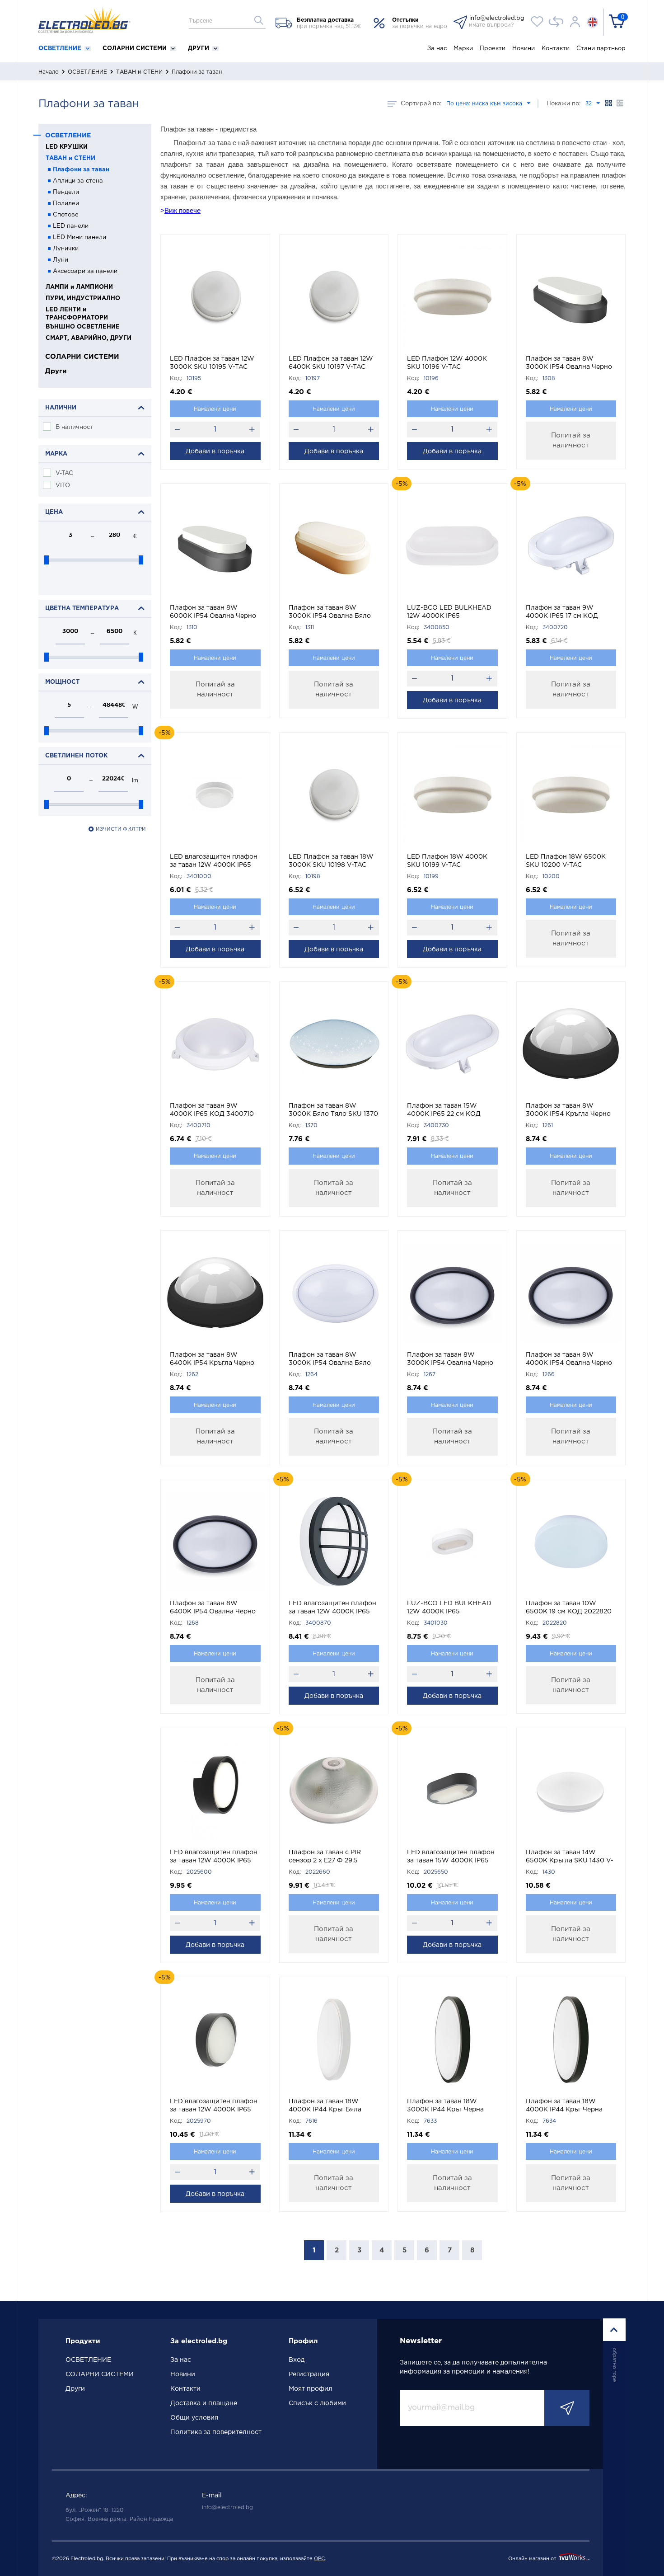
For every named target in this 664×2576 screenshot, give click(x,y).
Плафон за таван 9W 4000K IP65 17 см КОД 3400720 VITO (562, 613)
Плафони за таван (81, 170)
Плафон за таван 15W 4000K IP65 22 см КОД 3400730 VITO (444, 1111)
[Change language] (593, 21)
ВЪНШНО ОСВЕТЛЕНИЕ (83, 327)
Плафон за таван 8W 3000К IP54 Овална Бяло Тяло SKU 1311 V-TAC (330, 613)
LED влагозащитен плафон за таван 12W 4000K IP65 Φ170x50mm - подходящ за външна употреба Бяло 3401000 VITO (214, 862)
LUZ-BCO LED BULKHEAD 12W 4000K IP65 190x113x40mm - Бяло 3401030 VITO (449, 1608)
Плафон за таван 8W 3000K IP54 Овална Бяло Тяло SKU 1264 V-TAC (330, 1360)
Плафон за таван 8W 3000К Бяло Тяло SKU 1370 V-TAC (333, 1111)
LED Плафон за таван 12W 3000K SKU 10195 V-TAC (212, 363)
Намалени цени (215, 409)
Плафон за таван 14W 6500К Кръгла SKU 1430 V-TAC (570, 1857)
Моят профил (311, 2389)
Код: (176, 378)
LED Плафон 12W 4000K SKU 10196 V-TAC (447, 363)
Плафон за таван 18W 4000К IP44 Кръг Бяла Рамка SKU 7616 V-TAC (325, 2106)
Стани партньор (601, 49)
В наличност (74, 427)
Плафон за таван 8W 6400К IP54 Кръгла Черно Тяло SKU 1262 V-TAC (212, 1360)
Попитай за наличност (571, 440)
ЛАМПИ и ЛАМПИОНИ (79, 287)
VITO (63, 486)
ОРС (319, 2559)
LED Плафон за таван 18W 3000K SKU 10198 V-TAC (331, 861)
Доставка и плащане (204, 2403)
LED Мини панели (79, 237)
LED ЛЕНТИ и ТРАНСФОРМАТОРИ (77, 314)
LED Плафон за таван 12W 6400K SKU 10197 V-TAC (331, 363)
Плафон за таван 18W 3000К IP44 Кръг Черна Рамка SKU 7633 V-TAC (445, 2106)
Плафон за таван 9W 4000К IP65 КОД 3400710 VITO (212, 1111)
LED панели (71, 226)
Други (199, 49)
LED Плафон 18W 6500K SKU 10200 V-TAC (566, 861)
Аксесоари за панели (85, 271)
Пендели (66, 192)
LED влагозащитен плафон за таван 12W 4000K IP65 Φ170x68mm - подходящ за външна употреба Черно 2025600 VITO (214, 1857)
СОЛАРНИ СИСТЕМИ (136, 49)
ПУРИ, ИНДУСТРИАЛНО (83, 298)
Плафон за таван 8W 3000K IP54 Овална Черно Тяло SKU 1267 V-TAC (450, 1360)
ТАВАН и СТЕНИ (139, 72)
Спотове (66, 215)
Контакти (556, 49)
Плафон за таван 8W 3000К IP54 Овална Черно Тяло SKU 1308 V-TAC (569, 364)
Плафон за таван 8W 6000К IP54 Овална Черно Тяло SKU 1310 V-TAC (213, 613)
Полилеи (66, 204)
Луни (61, 260)
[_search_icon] (259, 20)
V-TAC (64, 473)
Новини (524, 49)
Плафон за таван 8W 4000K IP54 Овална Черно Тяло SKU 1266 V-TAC (569, 1360)
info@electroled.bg (227, 2508)
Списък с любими (317, 2403)
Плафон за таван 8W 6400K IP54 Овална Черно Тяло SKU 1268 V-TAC (213, 1608)
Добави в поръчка (215, 451)
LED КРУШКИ (67, 147)
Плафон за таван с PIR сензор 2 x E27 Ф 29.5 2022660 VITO (325, 1857)
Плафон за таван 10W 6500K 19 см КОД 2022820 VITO (569, 1608)
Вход (297, 2360)
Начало (49, 72)
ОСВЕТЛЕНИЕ (61, 49)
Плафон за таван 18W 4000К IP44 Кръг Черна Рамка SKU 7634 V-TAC (564, 2106)
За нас (437, 49)
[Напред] (567, 2408)
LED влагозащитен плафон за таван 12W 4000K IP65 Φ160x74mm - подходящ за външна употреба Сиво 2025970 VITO (214, 2106)
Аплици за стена (78, 181)
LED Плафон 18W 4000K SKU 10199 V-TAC (447, 861)
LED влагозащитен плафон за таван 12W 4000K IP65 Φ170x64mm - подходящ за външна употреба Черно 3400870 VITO (332, 1608)
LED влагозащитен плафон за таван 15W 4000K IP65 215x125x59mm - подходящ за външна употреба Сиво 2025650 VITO (451, 1857)
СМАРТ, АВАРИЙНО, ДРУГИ (89, 338)
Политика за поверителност (216, 2432)
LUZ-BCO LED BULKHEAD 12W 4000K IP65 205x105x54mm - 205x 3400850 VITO (449, 613)
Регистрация (309, 2374)
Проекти (493, 49)
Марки (463, 49)
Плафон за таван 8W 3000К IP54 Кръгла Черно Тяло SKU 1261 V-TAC (568, 1111)
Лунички (66, 249)
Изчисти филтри (121, 829)
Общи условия (194, 2418)
